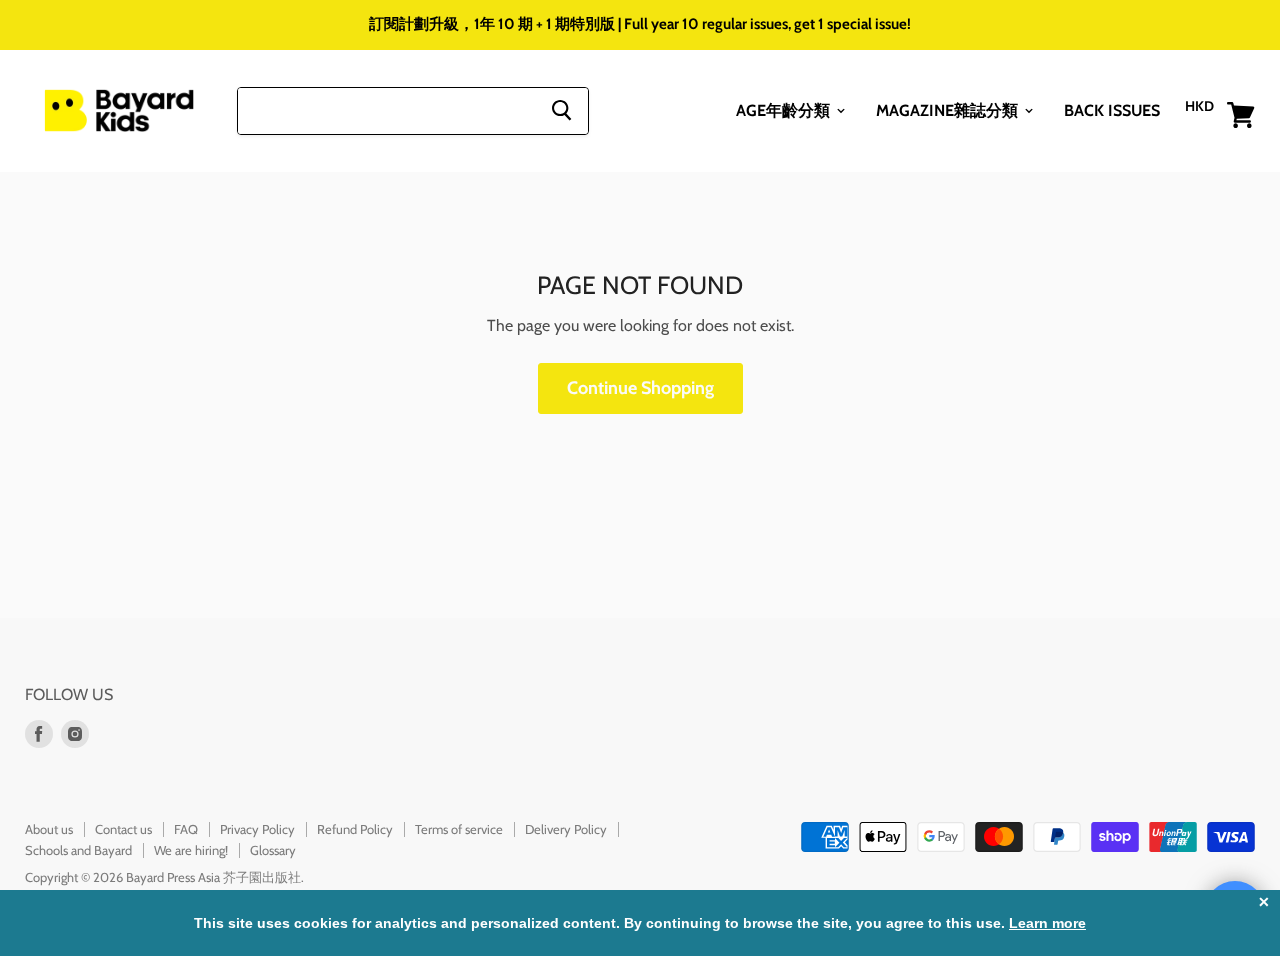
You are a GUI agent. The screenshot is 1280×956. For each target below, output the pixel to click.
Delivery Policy (566, 829)
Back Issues (1112, 109)
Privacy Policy (257, 829)
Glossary (273, 850)
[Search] (561, 110)
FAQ (186, 829)
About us (49, 829)
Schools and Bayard (78, 850)
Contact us (123, 829)
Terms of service (459, 829)
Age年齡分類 (785, 109)
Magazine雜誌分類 (949, 109)
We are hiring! (191, 850)
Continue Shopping (640, 388)
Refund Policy (355, 829)
